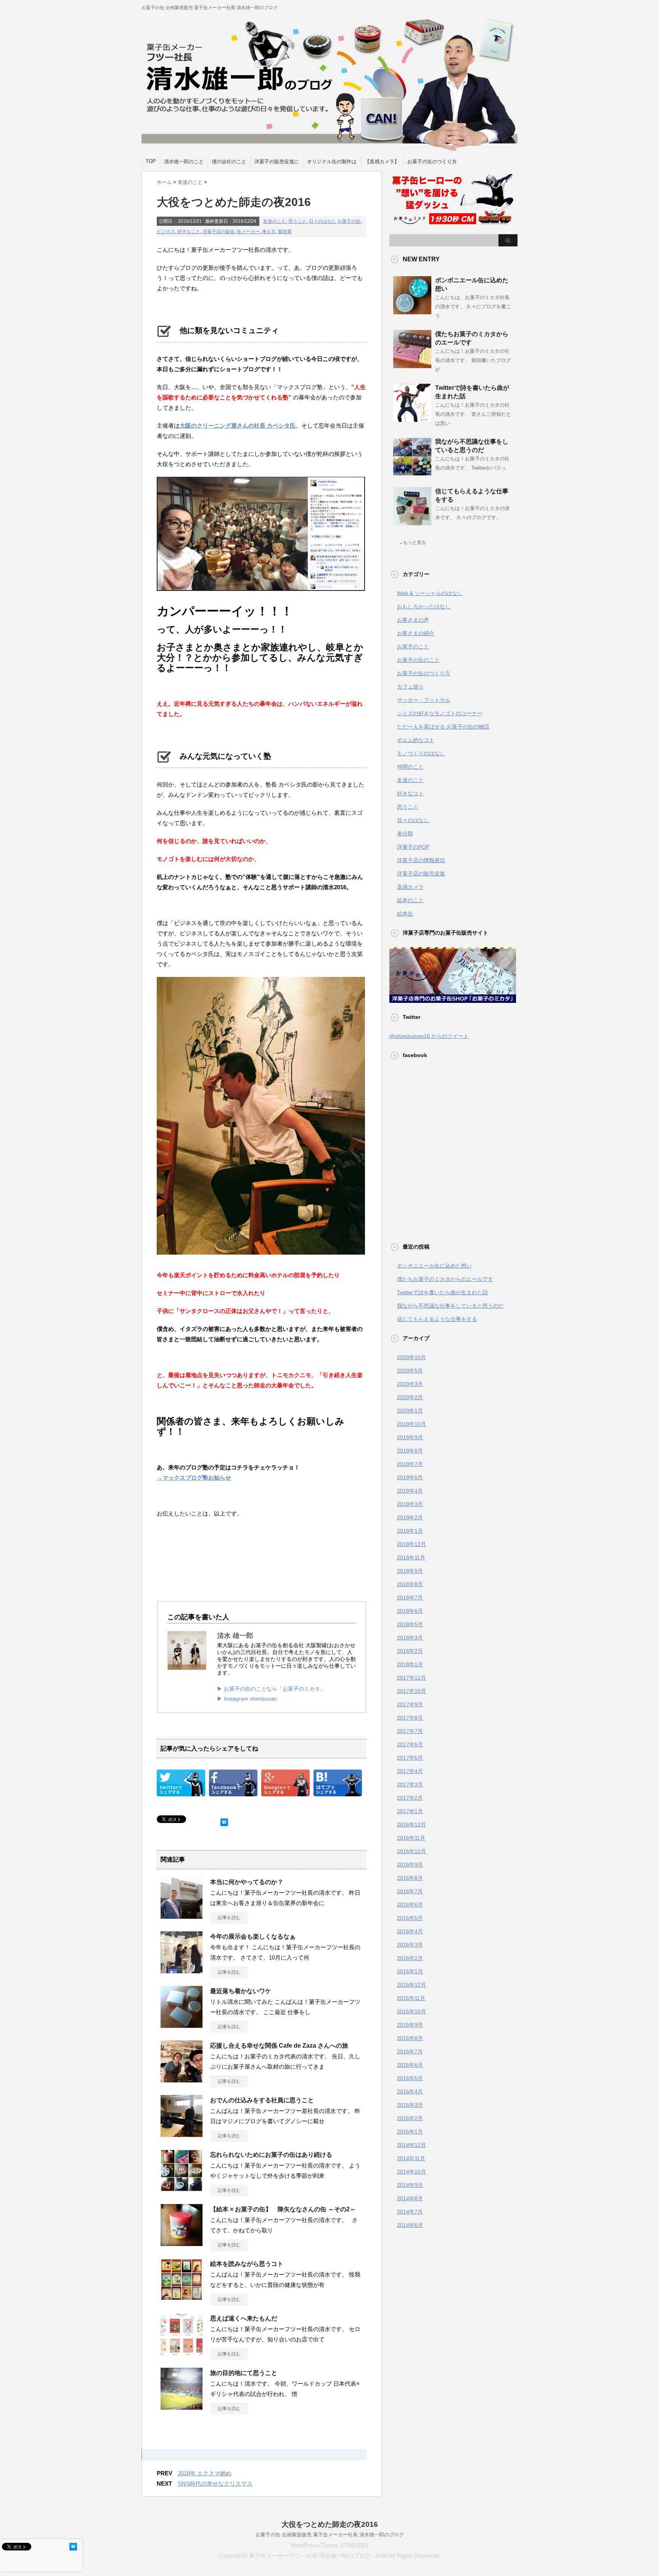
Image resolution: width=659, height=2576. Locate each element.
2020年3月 (410, 1384)
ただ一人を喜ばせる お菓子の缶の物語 (443, 727)
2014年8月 (410, 2198)
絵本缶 (405, 914)
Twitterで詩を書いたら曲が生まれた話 (442, 1292)
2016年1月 (410, 1971)
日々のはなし (323, 221)
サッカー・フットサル (424, 700)
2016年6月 (410, 1905)
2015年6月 (410, 2065)
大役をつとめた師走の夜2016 (330, 2524)
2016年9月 (410, 1865)
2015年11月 (411, 1998)
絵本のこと (410, 900)
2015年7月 (410, 2051)
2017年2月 (410, 1798)
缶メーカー (248, 232)
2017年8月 (410, 1718)
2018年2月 (410, 1651)
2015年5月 (410, 2078)
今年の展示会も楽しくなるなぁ (253, 1936)
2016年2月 (410, 1958)
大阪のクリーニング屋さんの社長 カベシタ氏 (238, 426)
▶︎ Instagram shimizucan (247, 1699)
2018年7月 (410, 1598)
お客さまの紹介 (416, 633)
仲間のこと (410, 767)
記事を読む (229, 1918)
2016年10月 (411, 1851)
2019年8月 (410, 1451)
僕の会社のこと (229, 162)
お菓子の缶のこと (418, 660)
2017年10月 (411, 1691)
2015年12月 (411, 1985)
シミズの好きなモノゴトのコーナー (440, 713)
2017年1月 (410, 1811)
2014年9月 (410, 2185)
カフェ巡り (410, 687)
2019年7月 (410, 1464)
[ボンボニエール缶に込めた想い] (412, 311)
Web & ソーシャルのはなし (430, 593)
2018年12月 (411, 1544)
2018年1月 (410, 1664)
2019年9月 (410, 1437)
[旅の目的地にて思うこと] (182, 2407)
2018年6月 (410, 1611)
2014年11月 (411, 2158)
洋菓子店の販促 (219, 232)
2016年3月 (410, 1945)
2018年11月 (411, 1558)
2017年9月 (410, 1704)
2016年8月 (410, 1878)
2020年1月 (410, 1411)
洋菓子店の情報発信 (421, 860)
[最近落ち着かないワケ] (182, 2025)
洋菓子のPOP (413, 847)
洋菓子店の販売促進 (421, 874)
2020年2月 (410, 1397)
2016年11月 (411, 1838)
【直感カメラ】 (382, 162)
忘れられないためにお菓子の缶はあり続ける (271, 2155)
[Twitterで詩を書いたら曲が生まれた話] (412, 419)
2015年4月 (410, 2092)
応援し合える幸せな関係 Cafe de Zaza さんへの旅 (279, 2046)
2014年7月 (410, 2212)
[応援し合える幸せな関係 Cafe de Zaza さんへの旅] (182, 2079)
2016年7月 (410, 1891)
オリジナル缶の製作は (332, 162)
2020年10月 (411, 1357)
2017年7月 (410, 1731)
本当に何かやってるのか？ (247, 1882)
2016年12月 (411, 1825)
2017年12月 (411, 1678)
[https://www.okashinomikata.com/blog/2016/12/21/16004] (338, 1791)
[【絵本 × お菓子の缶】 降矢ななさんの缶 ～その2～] (182, 2243)
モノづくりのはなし (421, 753)
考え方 (269, 232)
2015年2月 (410, 2118)
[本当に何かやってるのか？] (182, 1916)
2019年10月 (411, 1424)
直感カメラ (410, 887)
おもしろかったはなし (424, 607)
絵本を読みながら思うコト (247, 2264)
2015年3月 (410, 2105)
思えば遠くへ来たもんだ (244, 2318)
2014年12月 (411, 2145)
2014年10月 (411, 2172)
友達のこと (275, 221)
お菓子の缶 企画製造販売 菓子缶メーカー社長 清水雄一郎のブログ (330, 2535)
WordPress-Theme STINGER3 (329, 2545)
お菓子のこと (413, 647)
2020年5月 (410, 1371)
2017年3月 (410, 1784)
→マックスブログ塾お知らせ (194, 1478)
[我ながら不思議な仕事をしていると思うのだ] (412, 473)
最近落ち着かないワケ (241, 1991)
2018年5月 (410, 1624)
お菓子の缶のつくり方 (432, 162)
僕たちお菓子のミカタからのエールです (445, 1279)
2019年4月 (410, 1491)
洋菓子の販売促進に (277, 162)
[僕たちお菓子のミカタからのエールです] (412, 365)
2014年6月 (410, 2225)
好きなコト (410, 793)
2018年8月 (410, 1584)
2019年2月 (410, 1517)
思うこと (297, 221)
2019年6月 (410, 1477)
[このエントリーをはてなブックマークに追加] (224, 1821)
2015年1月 (410, 2132)
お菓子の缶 (349, 221)
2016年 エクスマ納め (205, 2473)
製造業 (285, 232)
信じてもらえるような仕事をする (437, 1319)
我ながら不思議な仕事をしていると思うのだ (450, 1306)
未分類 (405, 833)
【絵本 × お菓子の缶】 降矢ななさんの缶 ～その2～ (283, 2209)
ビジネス (166, 232)
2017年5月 (410, 1758)
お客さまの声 (413, 620)
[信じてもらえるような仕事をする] (412, 522)
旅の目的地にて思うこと (244, 2373)
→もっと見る (412, 542)
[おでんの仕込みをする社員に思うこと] (182, 2134)
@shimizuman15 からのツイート (429, 1036)
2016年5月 (410, 1918)
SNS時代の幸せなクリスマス (215, 2483)
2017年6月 (410, 1744)
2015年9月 (410, 2025)
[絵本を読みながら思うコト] (182, 2298)
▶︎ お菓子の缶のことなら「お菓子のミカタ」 (271, 1689)
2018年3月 (410, 1638)
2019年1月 (410, 1531)
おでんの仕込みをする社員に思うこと (262, 2100)
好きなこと (189, 232)
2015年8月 (410, 2038)
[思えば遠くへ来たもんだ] (182, 2352)
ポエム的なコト (416, 740)
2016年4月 (410, 1931)
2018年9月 (410, 1571)
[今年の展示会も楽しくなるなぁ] (182, 1970)
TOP (151, 161)
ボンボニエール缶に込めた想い (434, 1266)
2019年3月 (410, 1504)
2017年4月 (410, 1771)
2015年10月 (411, 2011)
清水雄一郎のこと (184, 162)
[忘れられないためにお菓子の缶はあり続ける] (182, 2188)
